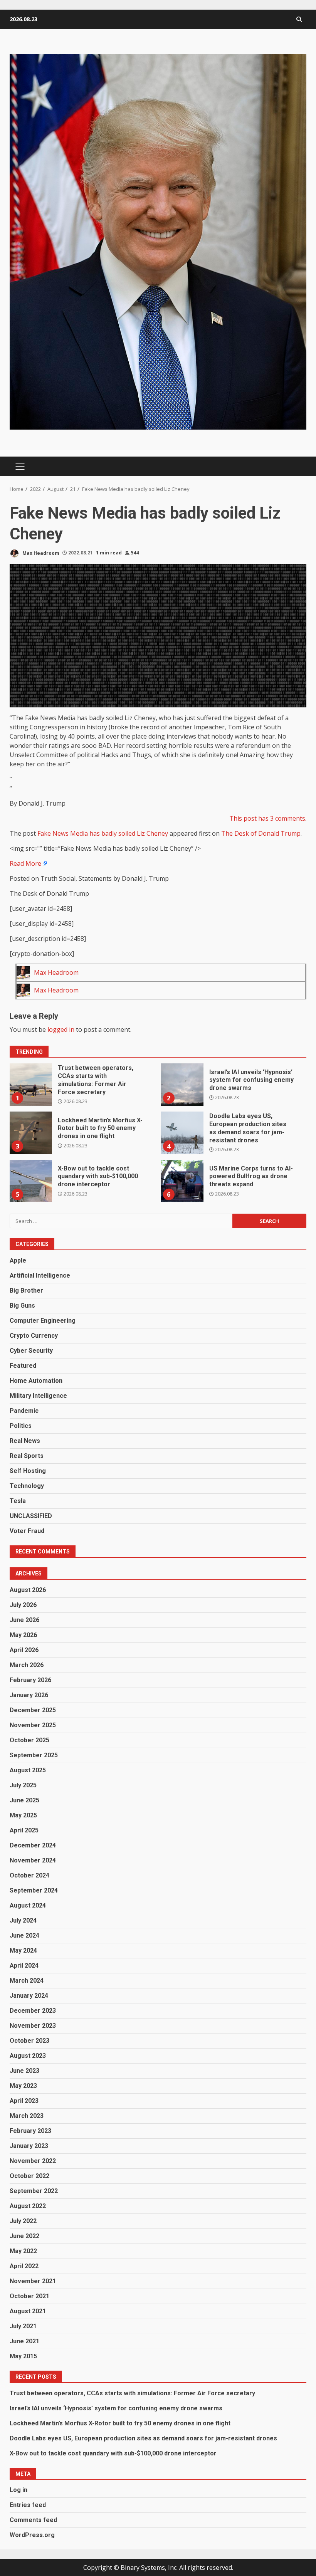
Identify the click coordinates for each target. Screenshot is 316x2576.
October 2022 (29, 2176)
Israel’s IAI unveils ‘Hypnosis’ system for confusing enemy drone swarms (182, 1085)
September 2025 (34, 1755)
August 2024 (28, 1905)
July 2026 (23, 1605)
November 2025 (33, 1725)
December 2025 (33, 1710)
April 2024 (24, 1966)
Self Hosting (28, 1471)
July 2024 (23, 1920)
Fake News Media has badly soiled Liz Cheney (103, 833)
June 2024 (24, 1935)
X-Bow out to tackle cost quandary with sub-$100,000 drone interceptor (31, 1181)
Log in (18, 2490)
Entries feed (28, 2505)
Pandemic (24, 1411)
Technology (27, 1486)
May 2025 (23, 1815)
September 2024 (34, 1890)
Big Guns (22, 1306)
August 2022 (28, 2206)
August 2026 (28, 1590)
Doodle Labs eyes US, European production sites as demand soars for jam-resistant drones (182, 1133)
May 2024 (23, 1950)
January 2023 (29, 2146)
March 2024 (27, 1981)
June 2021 (24, 2341)
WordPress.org (32, 2535)
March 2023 (27, 2116)
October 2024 (29, 1875)
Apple (18, 1260)
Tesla (18, 1501)
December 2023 (33, 2011)
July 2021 (23, 2326)
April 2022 (24, 2266)
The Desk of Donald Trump (261, 833)
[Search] (299, 19)
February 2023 (30, 2131)
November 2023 (33, 2026)
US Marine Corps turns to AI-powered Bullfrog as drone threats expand (182, 1181)
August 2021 (28, 2311)
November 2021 (33, 2281)
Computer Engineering (43, 1321)
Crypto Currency (34, 1336)
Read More (25, 863)
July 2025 (23, 1785)
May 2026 (23, 1635)
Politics (21, 1426)
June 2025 (24, 1800)
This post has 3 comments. (268, 818)
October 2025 (29, 1740)
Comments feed (33, 2520)
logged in (61, 1029)
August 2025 (28, 1770)
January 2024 (29, 1996)
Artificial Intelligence (40, 1275)
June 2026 (24, 1620)
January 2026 (29, 1695)
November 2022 (33, 2161)
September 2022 (34, 2191)
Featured (23, 1366)
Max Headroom (40, 553)
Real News (25, 1441)
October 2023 (29, 2041)
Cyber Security (31, 1351)
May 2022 (23, 2251)
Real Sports (27, 1456)
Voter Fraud (27, 1531)
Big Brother (26, 1291)
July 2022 (23, 2221)
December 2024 (33, 1845)
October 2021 (29, 2296)
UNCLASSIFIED (31, 1516)
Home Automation (36, 1381)
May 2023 (23, 2086)
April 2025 (24, 1830)
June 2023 (24, 2071)
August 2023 (28, 2056)
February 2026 (30, 1680)
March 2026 (27, 1665)
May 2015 (23, 2356)
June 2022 (24, 2236)
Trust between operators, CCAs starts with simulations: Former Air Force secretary (31, 1085)
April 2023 (24, 2101)
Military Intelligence (38, 1396)
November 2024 (33, 1860)
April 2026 (24, 1650)
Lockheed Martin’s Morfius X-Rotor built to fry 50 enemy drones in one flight (31, 1133)
